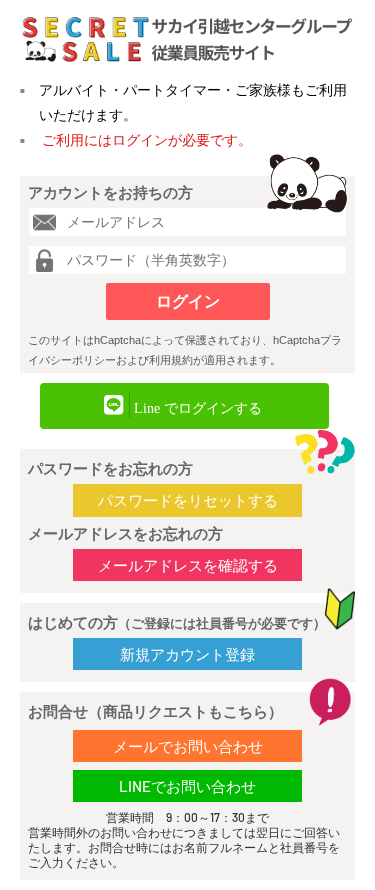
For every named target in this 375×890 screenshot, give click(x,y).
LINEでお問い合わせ (187, 786)
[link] (184, 406)
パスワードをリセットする (188, 500)
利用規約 (171, 360)
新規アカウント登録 (187, 654)
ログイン (188, 301)
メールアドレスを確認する (188, 565)
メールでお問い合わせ (188, 746)
